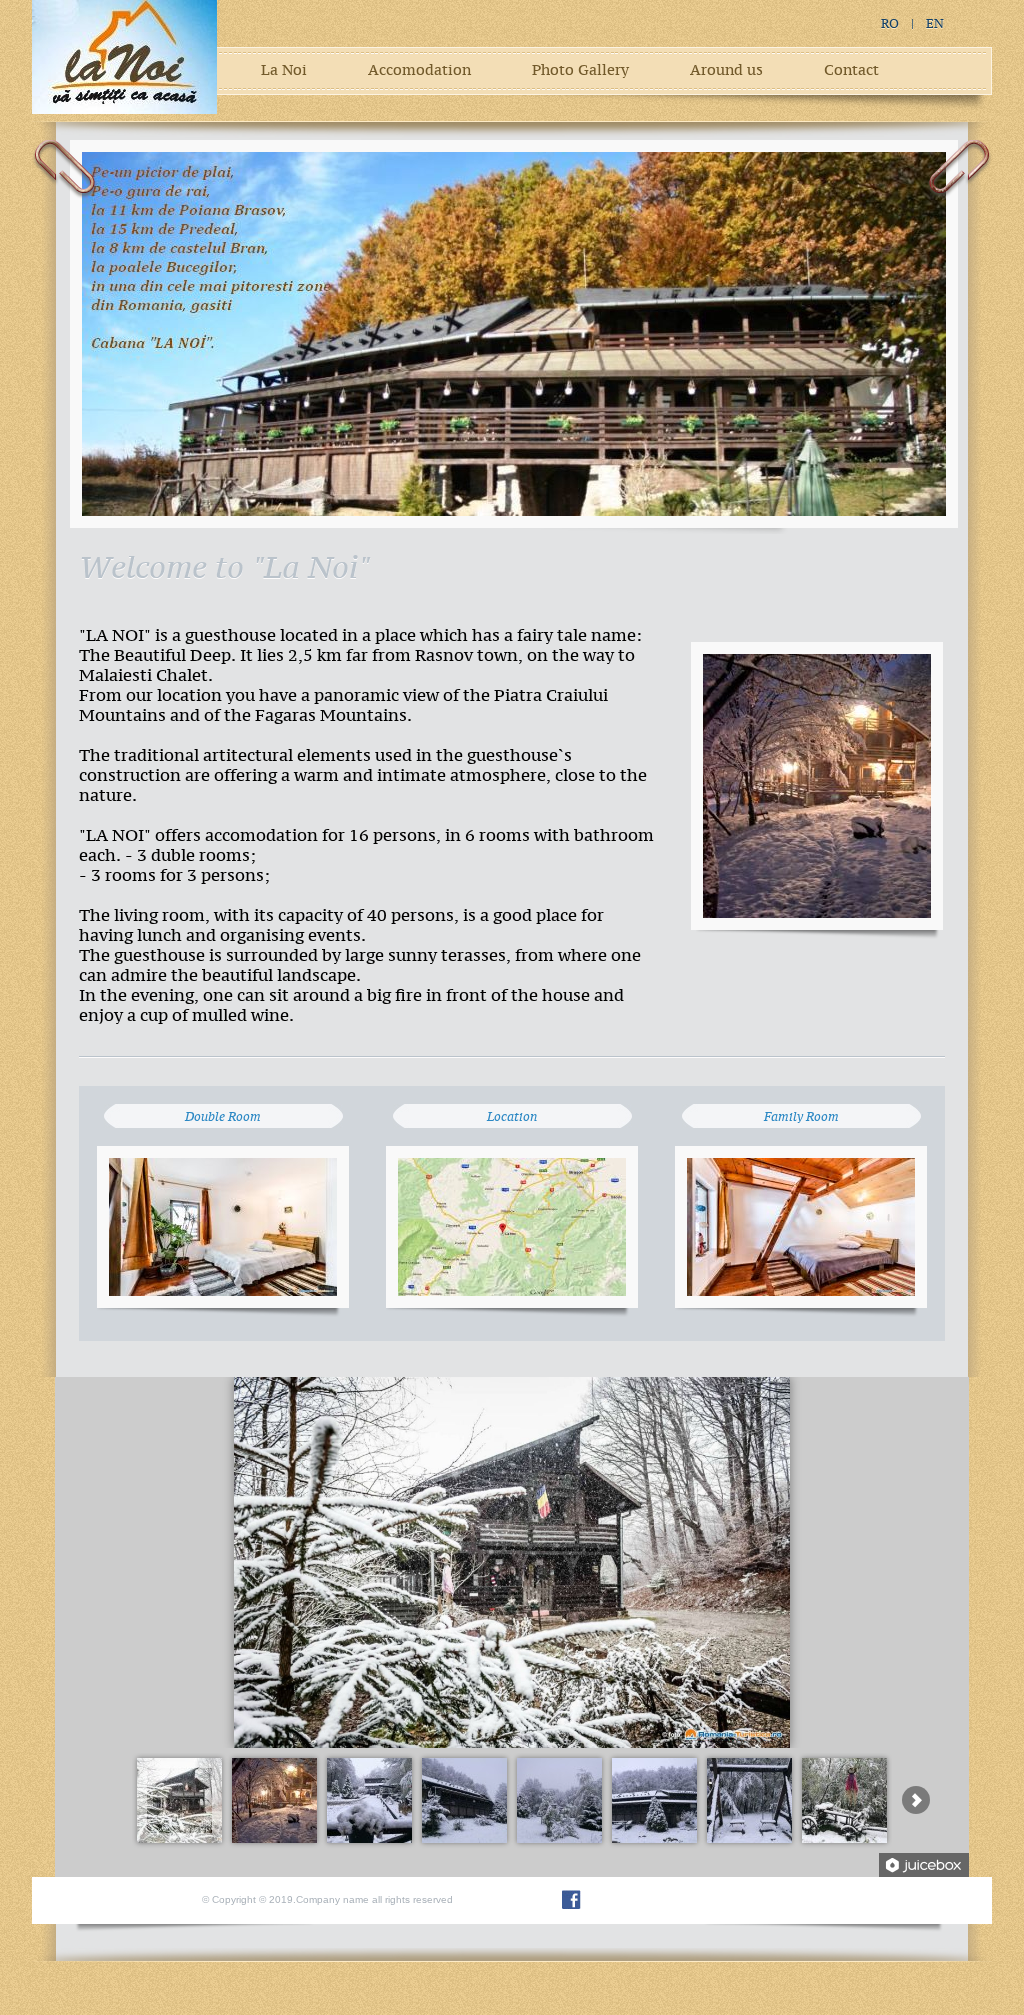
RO (890, 24)
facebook (571, 1899)
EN (935, 24)
